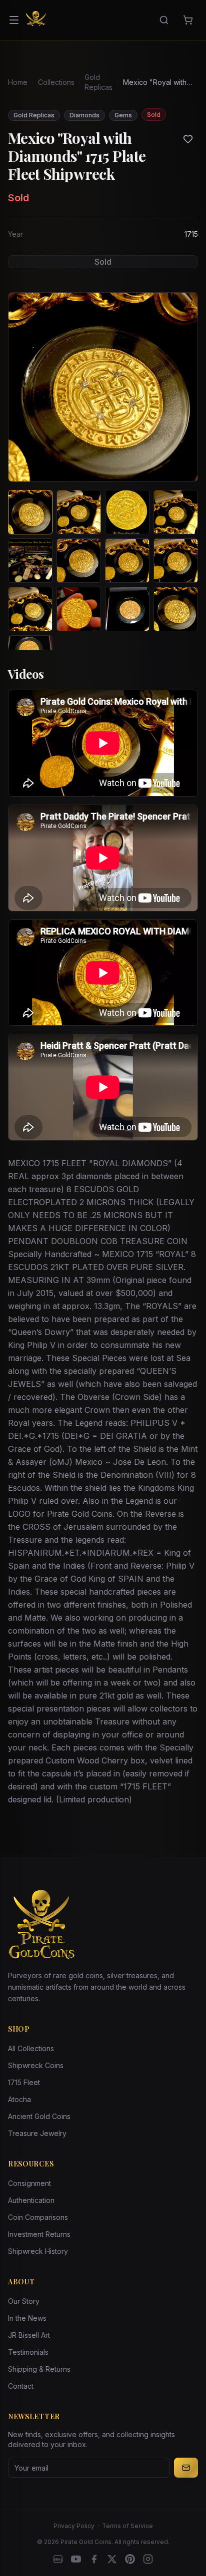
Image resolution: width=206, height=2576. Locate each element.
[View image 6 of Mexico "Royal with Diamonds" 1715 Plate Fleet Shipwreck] (79, 561)
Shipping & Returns (39, 2369)
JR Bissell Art (29, 2335)
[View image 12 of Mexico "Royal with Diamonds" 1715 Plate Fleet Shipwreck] (176, 609)
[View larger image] (103, 387)
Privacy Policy (74, 2526)
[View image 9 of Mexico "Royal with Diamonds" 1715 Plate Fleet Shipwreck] (30, 609)
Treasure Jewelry (37, 2133)
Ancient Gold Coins (39, 2116)
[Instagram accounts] (148, 2559)
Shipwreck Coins (36, 2065)
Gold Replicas (98, 82)
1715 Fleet (24, 2082)
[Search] (164, 20)
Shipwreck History (38, 2251)
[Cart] (188, 20)
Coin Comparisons (38, 2217)
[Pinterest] (130, 2559)
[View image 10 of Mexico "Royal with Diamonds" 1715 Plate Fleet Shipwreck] (79, 609)
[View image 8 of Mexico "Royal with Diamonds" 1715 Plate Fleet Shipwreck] (176, 561)
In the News (27, 2318)
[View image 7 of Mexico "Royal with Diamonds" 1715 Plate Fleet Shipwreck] (127, 561)
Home (18, 82)
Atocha (19, 2099)
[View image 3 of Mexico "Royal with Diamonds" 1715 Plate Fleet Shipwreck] (127, 512)
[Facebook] (94, 2559)
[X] (112, 2559)
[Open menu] (14, 20)
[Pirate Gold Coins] (36, 20)
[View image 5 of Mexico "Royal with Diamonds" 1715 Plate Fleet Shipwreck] (30, 561)
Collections (56, 82)
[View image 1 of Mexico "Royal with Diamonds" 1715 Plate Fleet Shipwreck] (30, 512)
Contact (21, 2386)
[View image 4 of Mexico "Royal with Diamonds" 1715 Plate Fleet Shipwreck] (176, 512)
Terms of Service (127, 2526)
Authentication (31, 2200)
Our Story (24, 2301)
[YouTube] (76, 2559)
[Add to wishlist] (188, 139)
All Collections (31, 2048)
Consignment (29, 2183)
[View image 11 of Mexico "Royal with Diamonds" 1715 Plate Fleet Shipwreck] (127, 609)
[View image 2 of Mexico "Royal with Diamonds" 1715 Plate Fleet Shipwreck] (79, 512)
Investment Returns (39, 2234)
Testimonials (28, 2352)
